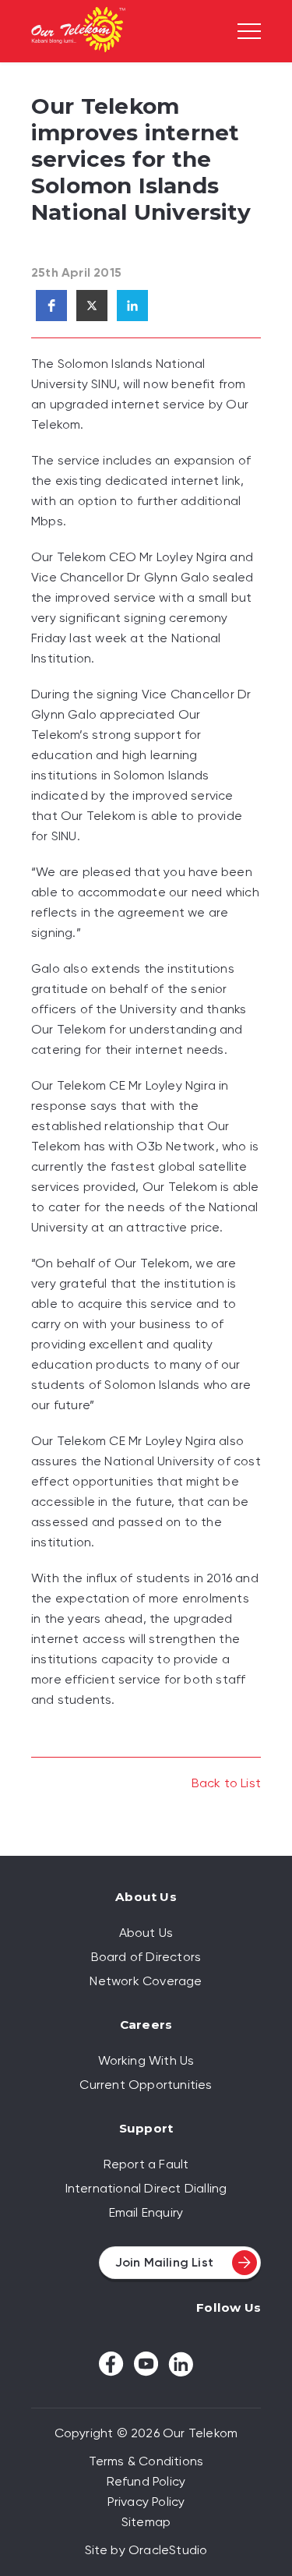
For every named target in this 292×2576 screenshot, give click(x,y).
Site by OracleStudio (146, 2550)
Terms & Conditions (146, 2461)
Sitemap (146, 2522)
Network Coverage (146, 1981)
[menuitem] (146, 1933)
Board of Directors (146, 1957)
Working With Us (146, 2060)
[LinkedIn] (181, 2364)
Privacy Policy (146, 2502)
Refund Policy (146, 2481)
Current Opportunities (146, 2085)
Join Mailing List (164, 2262)
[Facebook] (111, 2364)
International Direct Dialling (146, 2188)
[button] (51, 306)
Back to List (226, 1783)
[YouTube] (146, 2364)
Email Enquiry (146, 2212)
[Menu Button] (249, 31)
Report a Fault (146, 2164)
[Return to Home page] (78, 32)
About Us (146, 1933)
